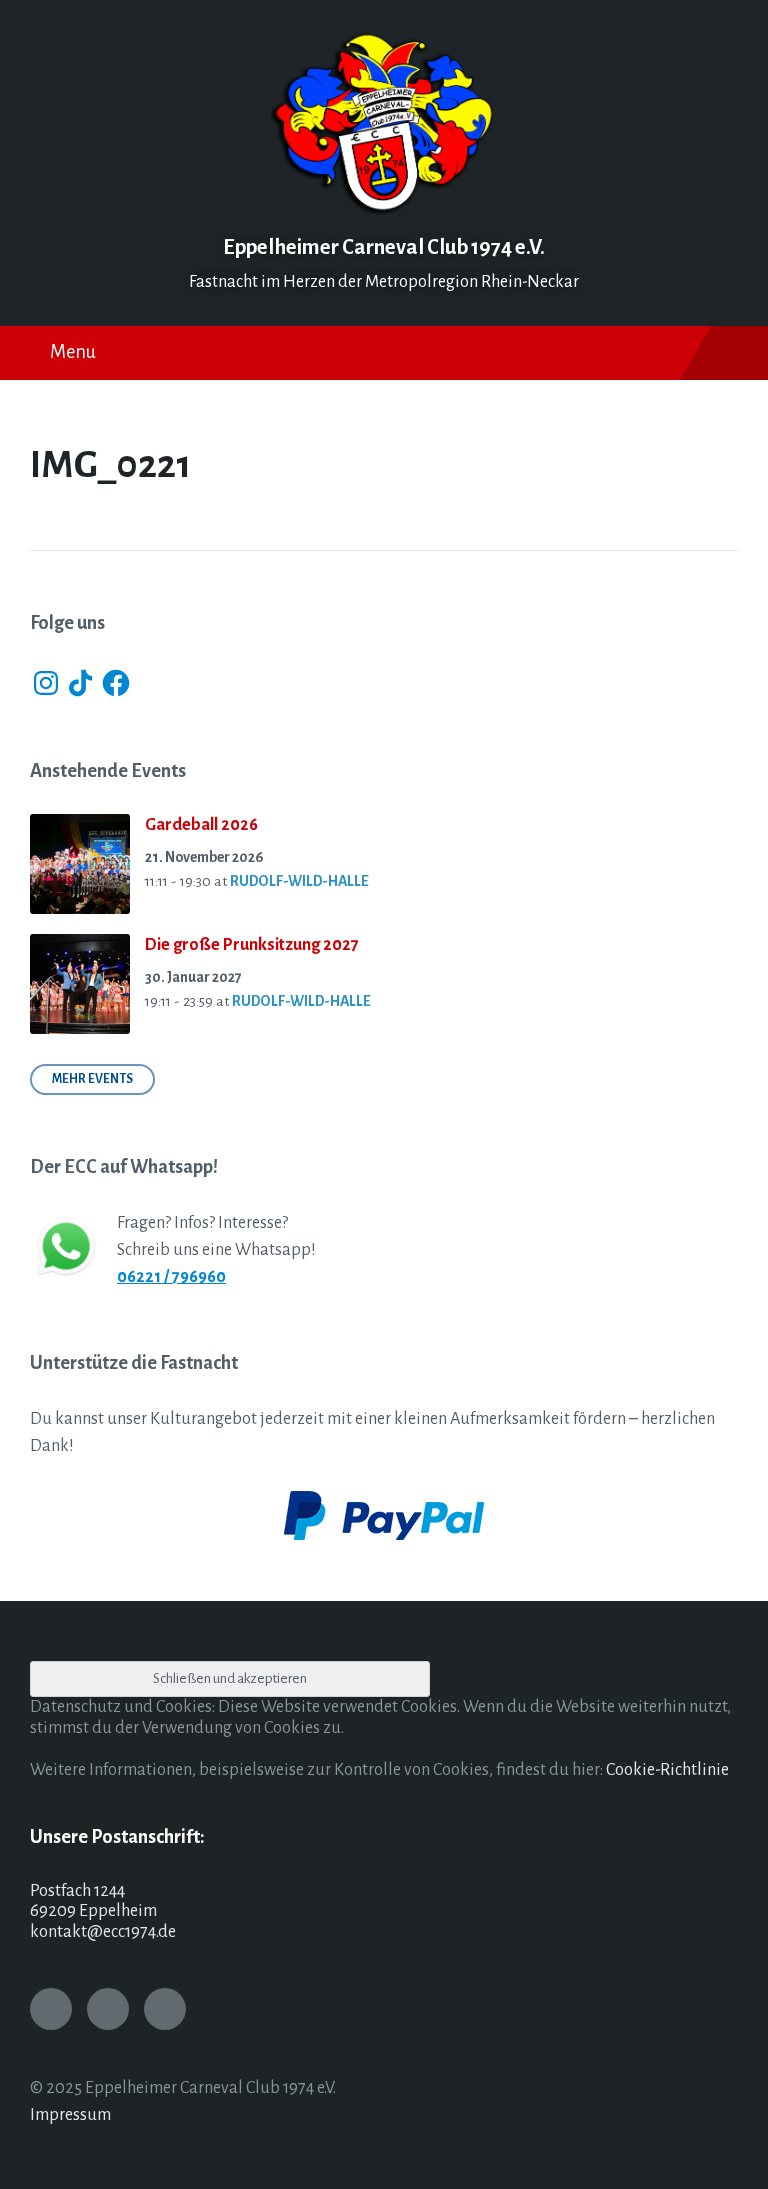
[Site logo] (384, 210)
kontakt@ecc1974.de (103, 1932)
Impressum (70, 2115)
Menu (73, 352)
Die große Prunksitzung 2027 (252, 945)
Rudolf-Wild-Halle (299, 881)
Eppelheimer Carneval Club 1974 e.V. (384, 247)
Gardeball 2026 (201, 825)
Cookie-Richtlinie (667, 1770)
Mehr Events (92, 1079)
